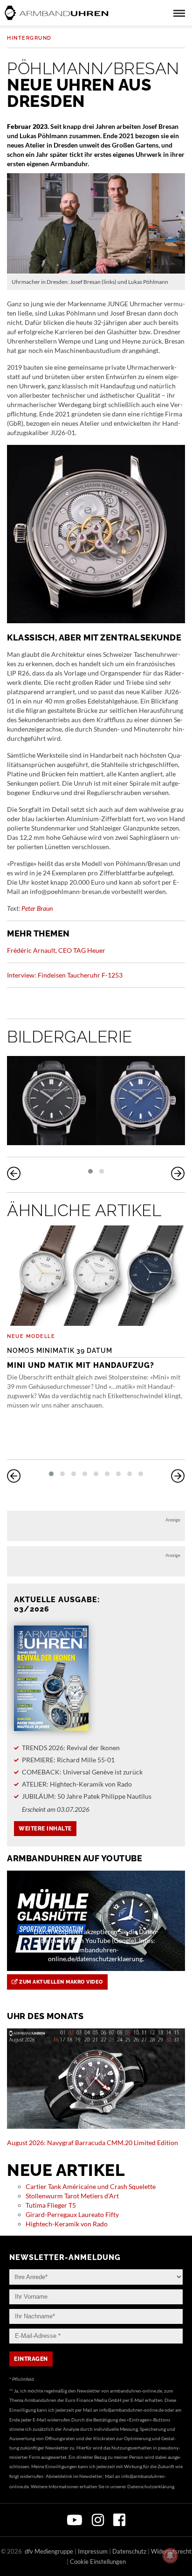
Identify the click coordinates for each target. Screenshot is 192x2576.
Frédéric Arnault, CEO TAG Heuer (56, 950)
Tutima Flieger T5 (51, 2205)
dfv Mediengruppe (49, 2551)
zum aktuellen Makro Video (60, 1982)
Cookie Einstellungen (98, 2562)
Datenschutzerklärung (151, 2486)
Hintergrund (29, 38)
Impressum (93, 2551)
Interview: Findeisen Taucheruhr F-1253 (65, 975)
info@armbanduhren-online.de (131, 2410)
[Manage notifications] (170, 2555)
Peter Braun (37, 908)
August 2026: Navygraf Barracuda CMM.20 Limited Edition (93, 2143)
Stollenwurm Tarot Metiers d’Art (72, 2196)
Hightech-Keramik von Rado (67, 2224)
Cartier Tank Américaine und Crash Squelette (91, 2186)
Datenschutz (129, 2551)
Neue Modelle (31, 1336)
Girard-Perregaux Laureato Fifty (72, 2214)
